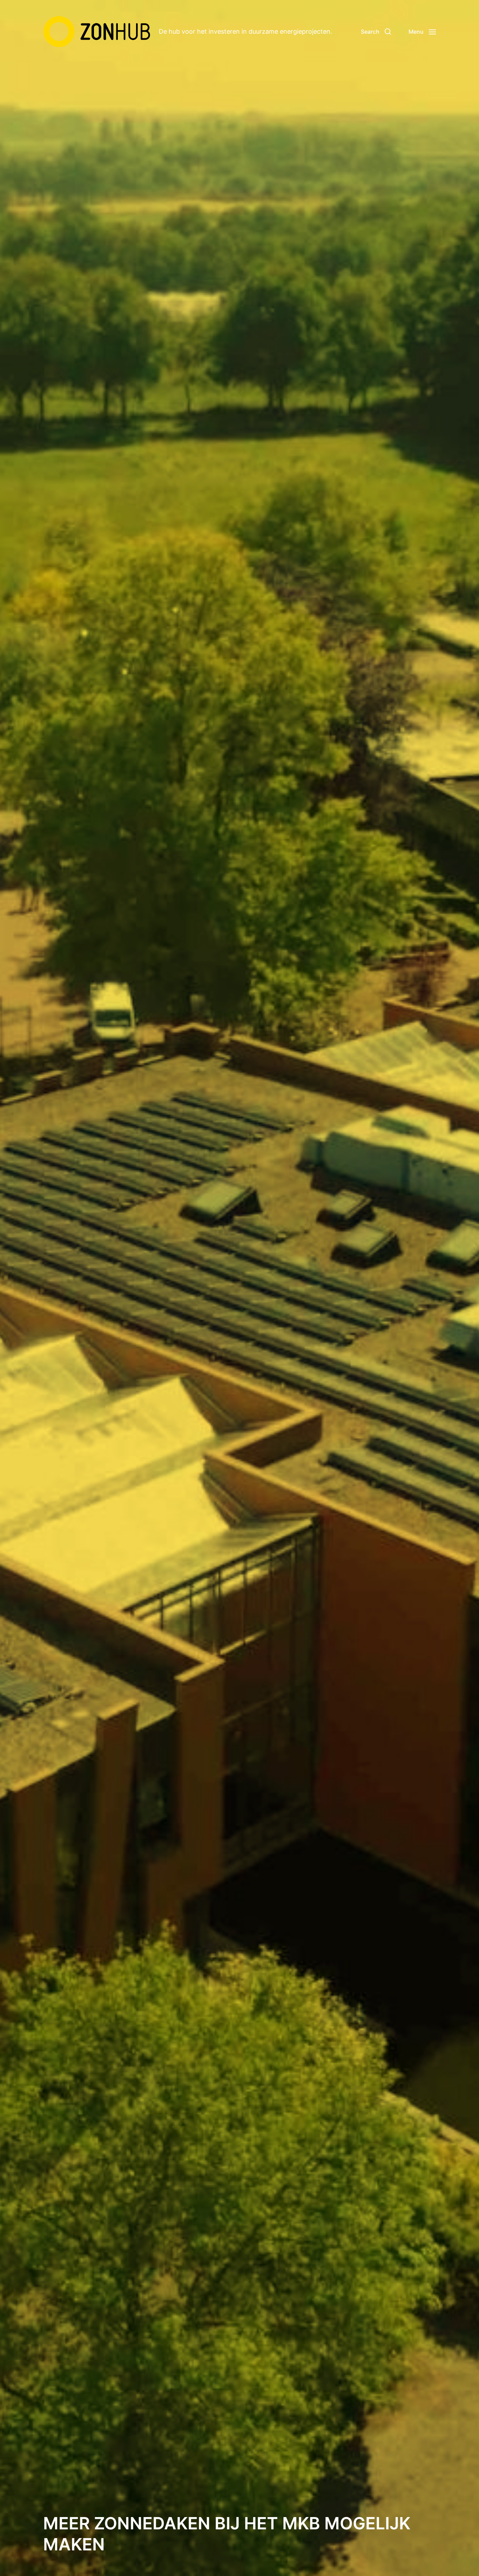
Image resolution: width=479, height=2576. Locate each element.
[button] (376, 32)
